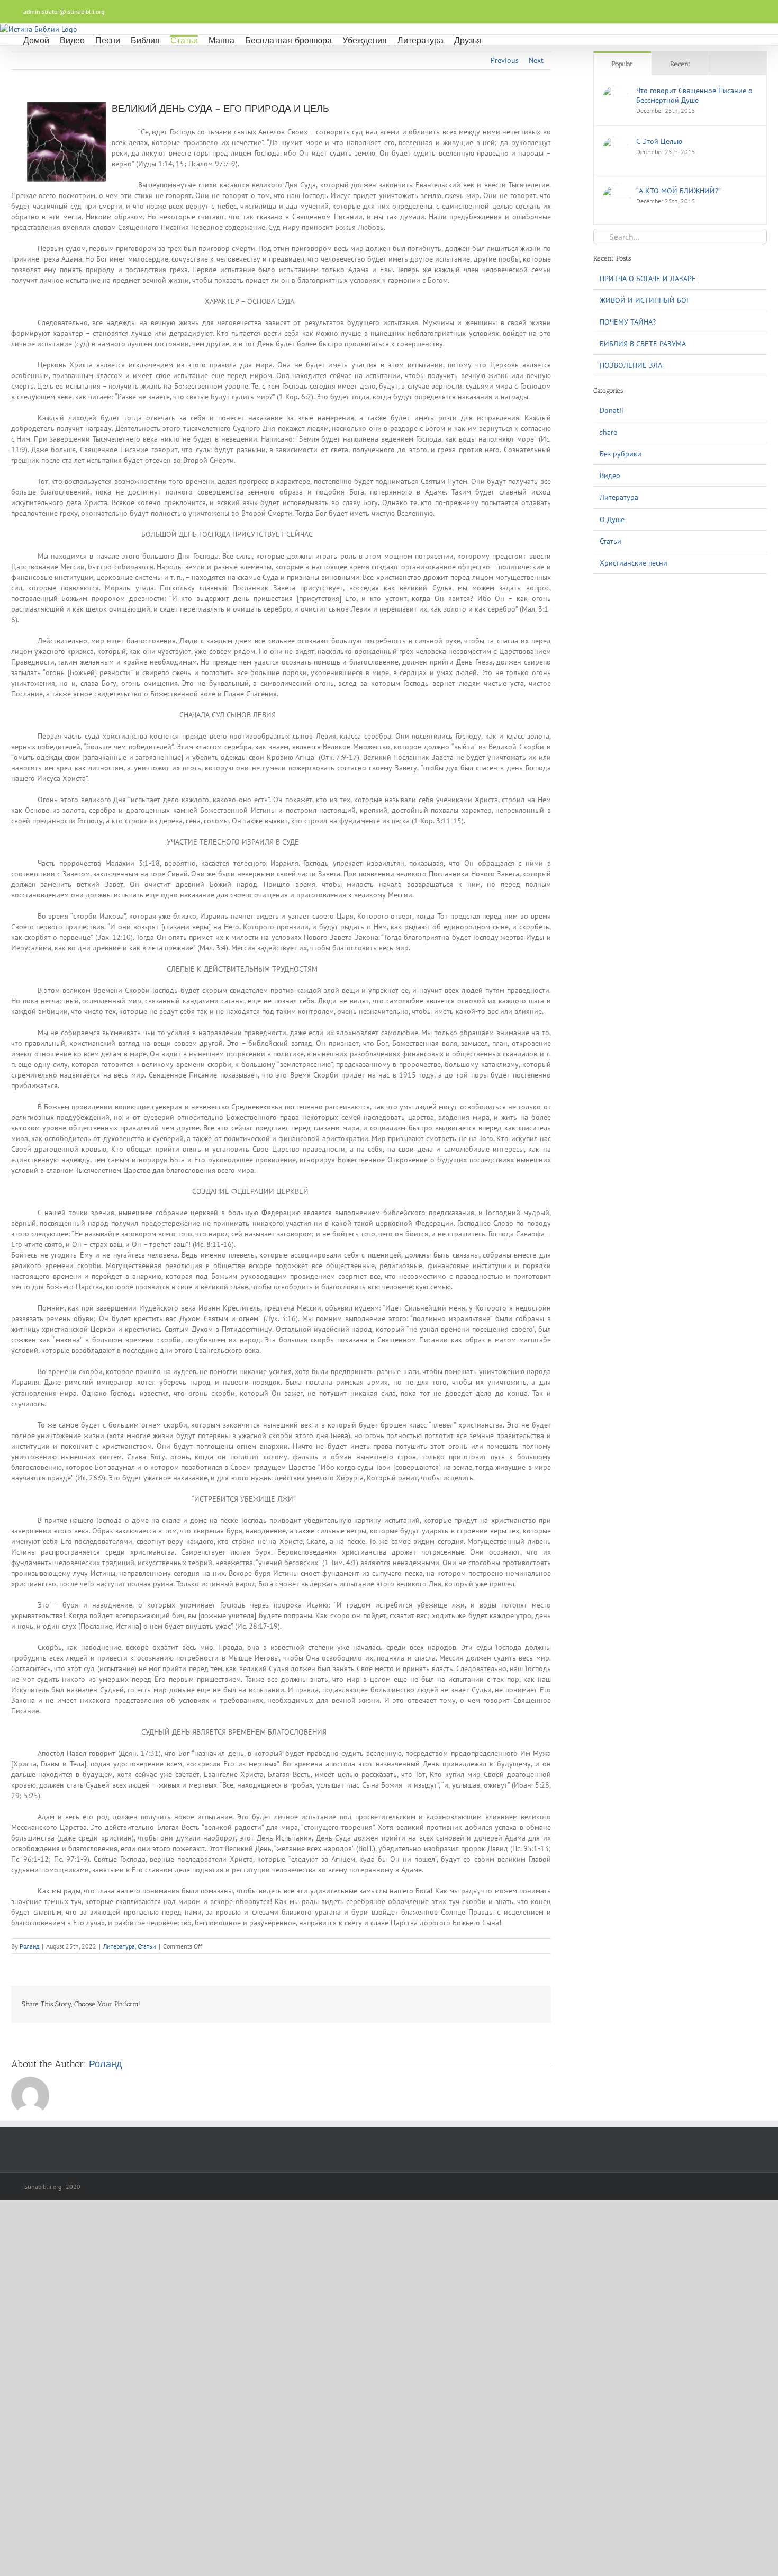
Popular (622, 64)
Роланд (29, 1946)
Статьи (147, 1946)
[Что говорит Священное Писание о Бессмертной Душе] (616, 91)
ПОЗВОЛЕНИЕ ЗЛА (631, 365)
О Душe (612, 519)
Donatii (612, 410)
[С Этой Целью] (616, 142)
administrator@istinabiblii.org (64, 11)
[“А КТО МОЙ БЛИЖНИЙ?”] (616, 191)
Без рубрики (621, 454)
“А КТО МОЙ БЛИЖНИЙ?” (679, 191)
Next (536, 60)
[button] (495, 40)
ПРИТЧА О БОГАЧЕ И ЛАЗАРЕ (648, 279)
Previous (505, 60)
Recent (680, 64)
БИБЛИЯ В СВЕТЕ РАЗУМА (643, 344)
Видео (610, 475)
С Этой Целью (659, 141)
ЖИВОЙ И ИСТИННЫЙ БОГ (645, 300)
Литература (119, 1946)
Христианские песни (634, 563)
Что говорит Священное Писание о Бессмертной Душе (694, 95)
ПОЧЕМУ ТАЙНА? (628, 322)
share (608, 432)
